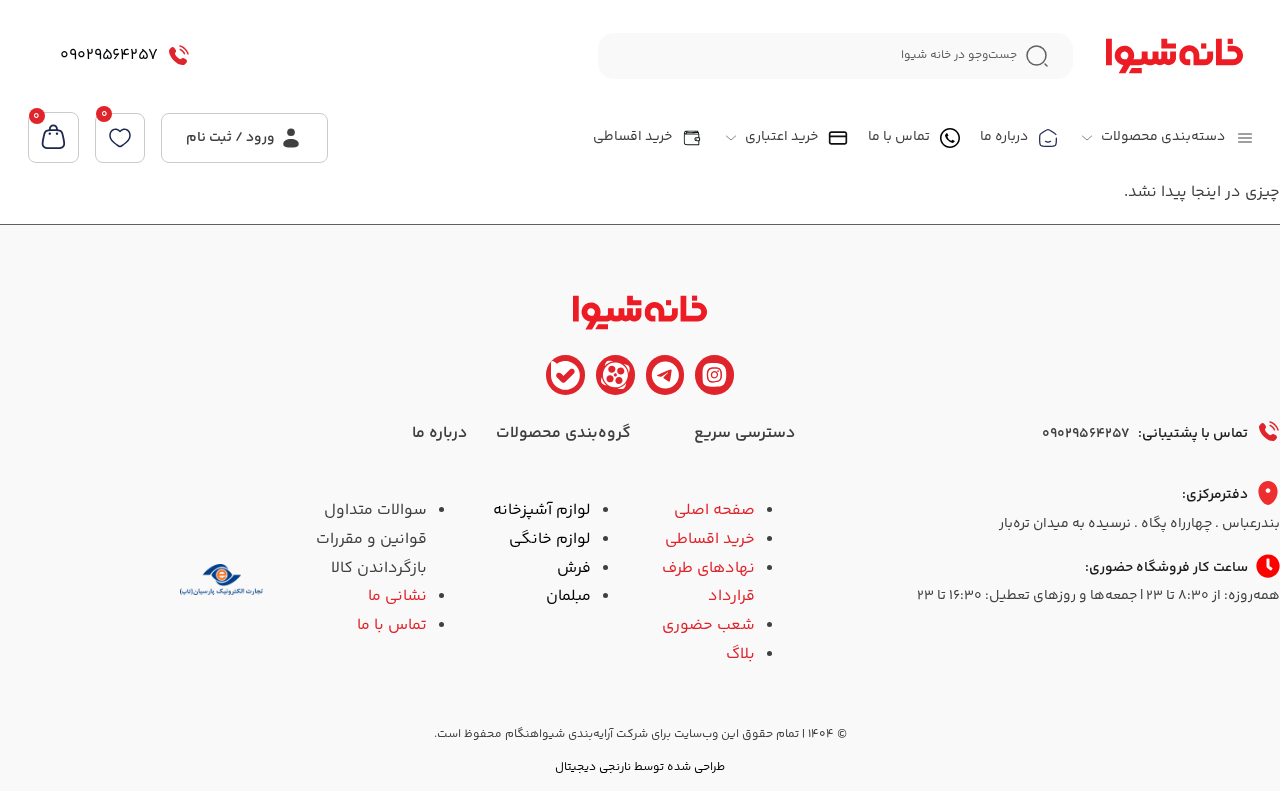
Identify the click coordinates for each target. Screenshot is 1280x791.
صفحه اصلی (714, 510)
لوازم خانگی (550, 539)
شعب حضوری (708, 625)
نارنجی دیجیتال (593, 767)
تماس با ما (392, 625)
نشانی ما (397, 596)
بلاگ (740, 654)
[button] (1166, 137)
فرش (574, 568)
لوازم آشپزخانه (542, 510)
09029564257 (109, 55)
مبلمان (568, 596)
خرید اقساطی (710, 539)
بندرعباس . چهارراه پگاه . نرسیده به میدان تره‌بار (1139, 524)
